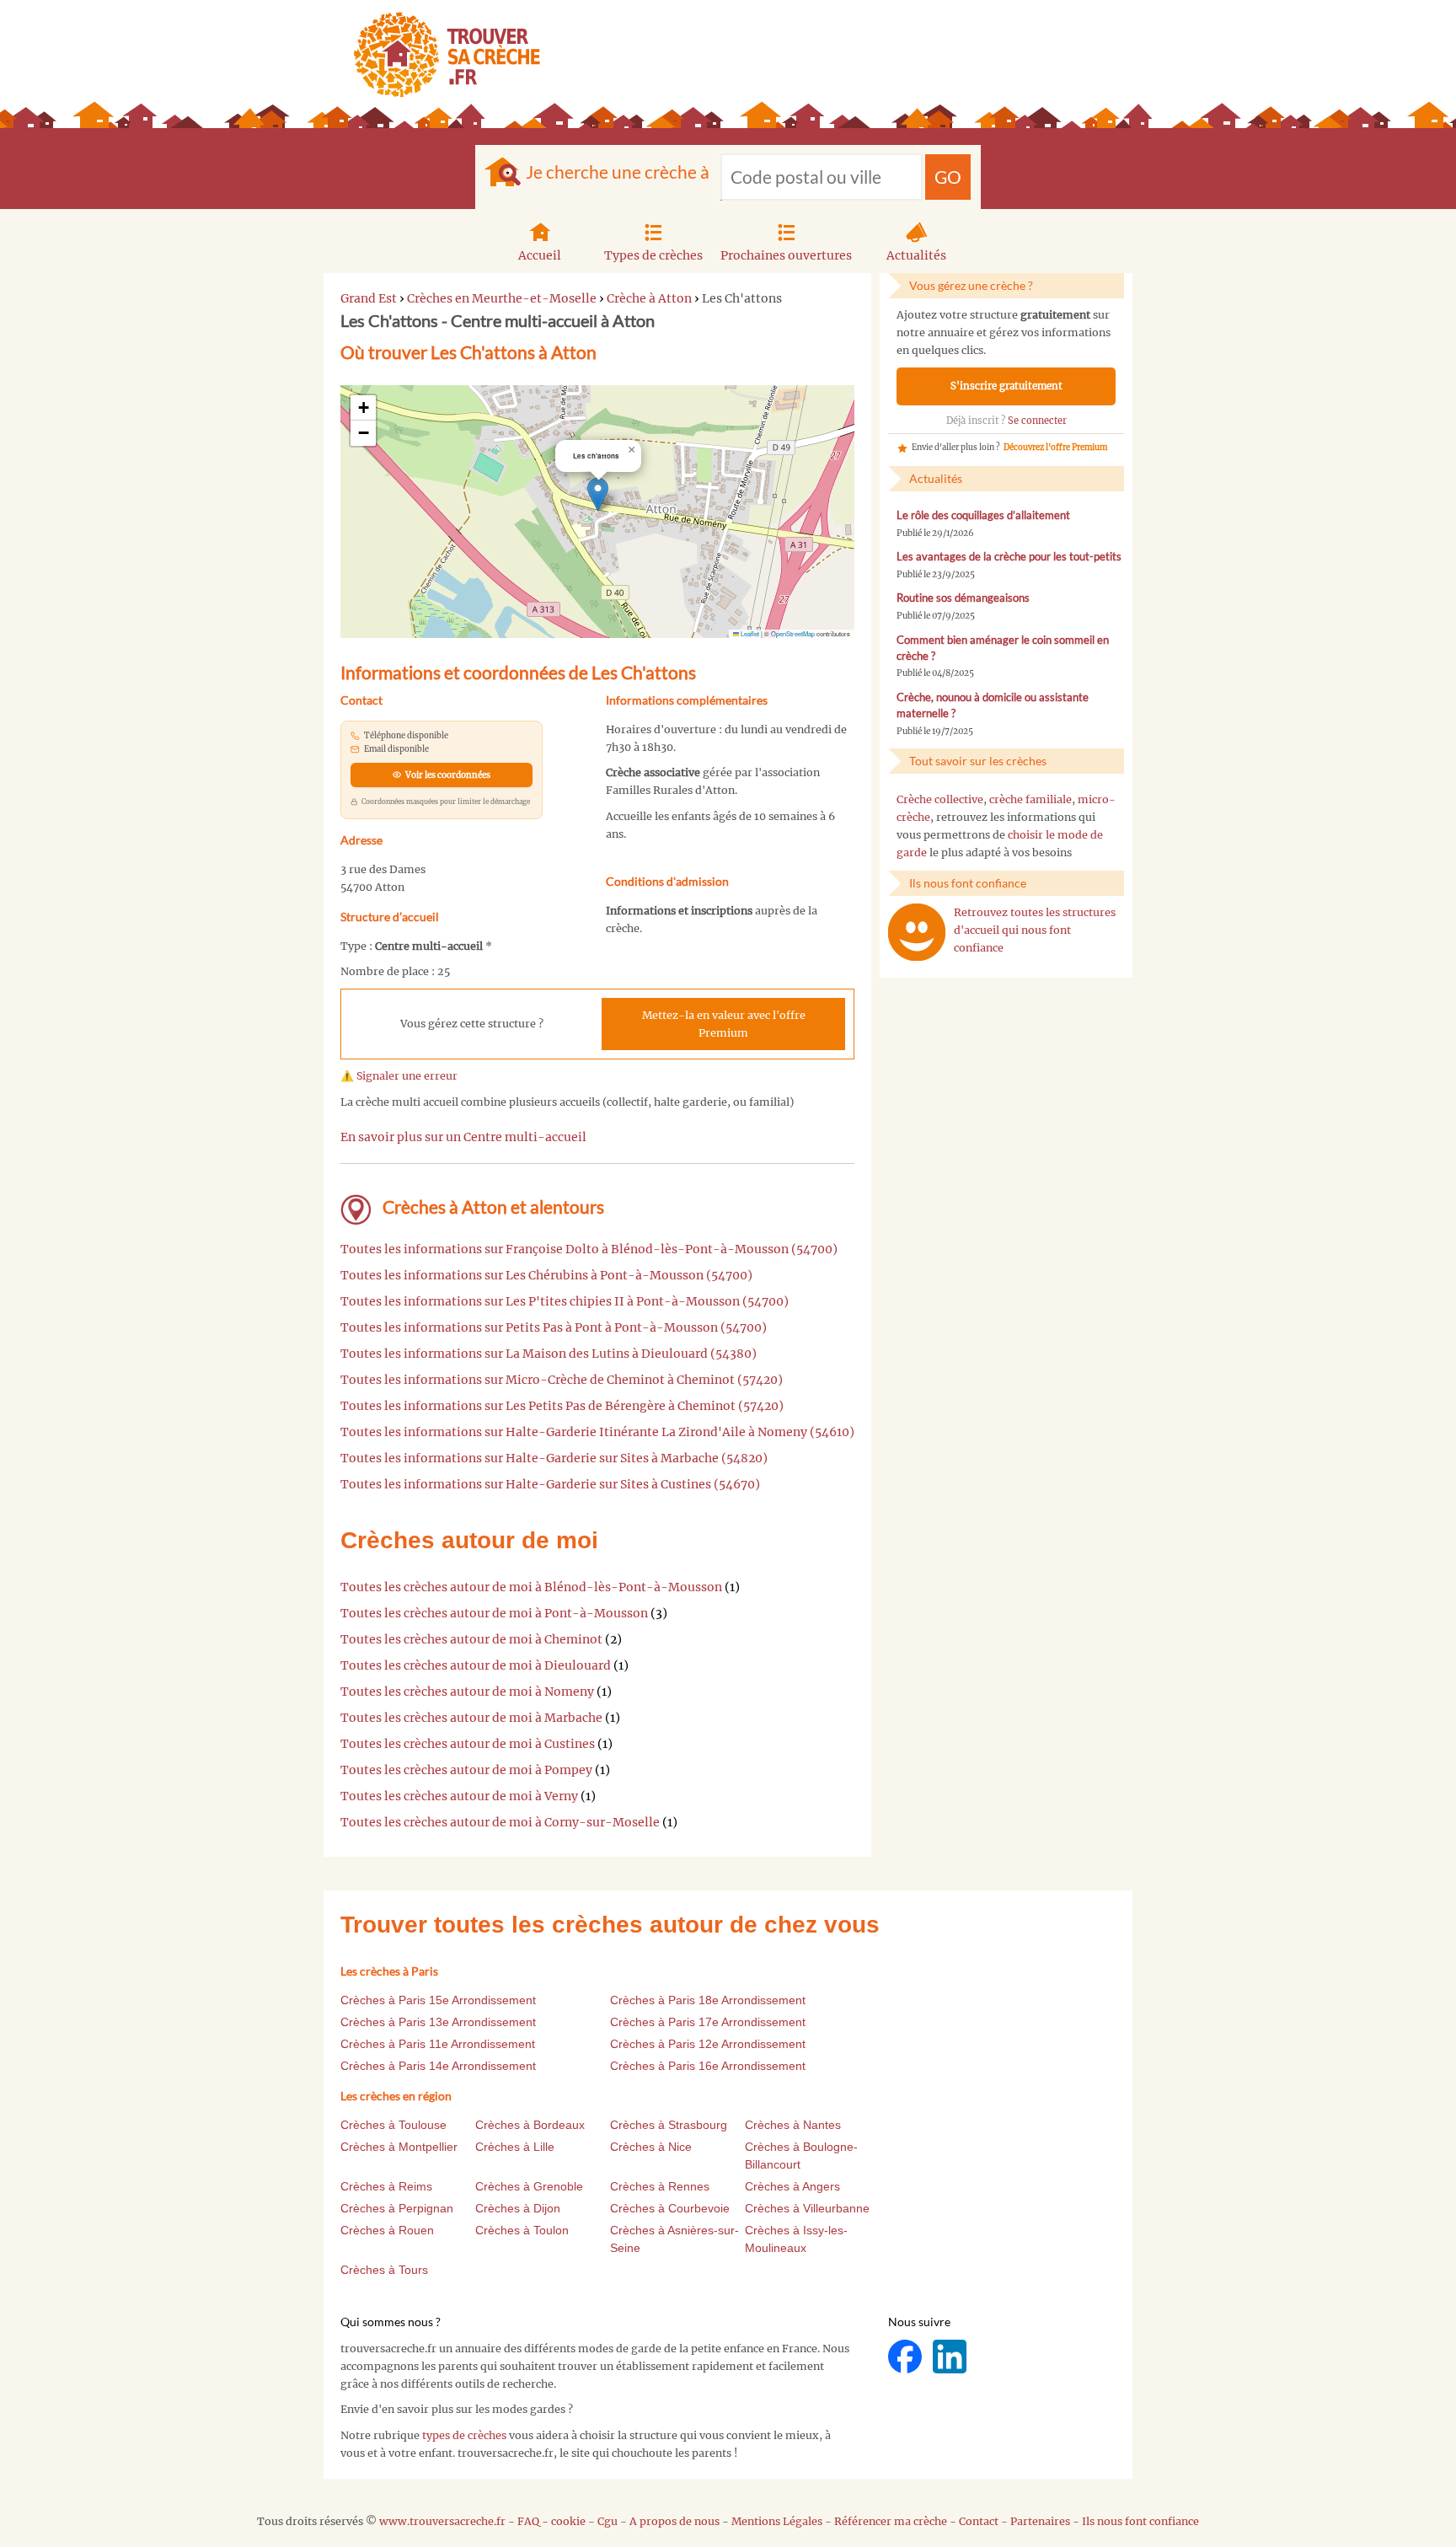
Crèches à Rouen (387, 2230)
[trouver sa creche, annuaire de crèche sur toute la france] (440, 54)
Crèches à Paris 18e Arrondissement (708, 2000)
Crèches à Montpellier (399, 2147)
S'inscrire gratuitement (1006, 386)
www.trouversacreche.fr (442, 2521)
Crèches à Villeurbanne (807, 2208)
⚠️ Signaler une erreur (399, 1076)
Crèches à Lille (515, 2147)
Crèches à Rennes (660, 2186)
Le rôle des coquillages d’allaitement (983, 515)
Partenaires (1040, 2521)
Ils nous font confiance (1140, 2521)
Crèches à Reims (386, 2186)
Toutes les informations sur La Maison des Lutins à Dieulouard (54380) (549, 1354)
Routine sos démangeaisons (963, 598)
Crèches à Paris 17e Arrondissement (708, 2022)
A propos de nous (674, 2521)
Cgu (608, 2521)
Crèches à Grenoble (529, 2186)
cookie (568, 2521)
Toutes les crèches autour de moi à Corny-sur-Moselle (500, 1822)
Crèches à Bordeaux (530, 2125)
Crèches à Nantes (793, 2125)
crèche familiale (1030, 799)
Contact (979, 2521)
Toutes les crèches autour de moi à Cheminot (471, 1639)
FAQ (528, 2521)
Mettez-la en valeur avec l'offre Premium (724, 1024)
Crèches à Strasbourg (669, 2125)
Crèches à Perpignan (397, 2208)
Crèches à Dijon (518, 2208)
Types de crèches (653, 255)
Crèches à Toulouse (393, 2125)
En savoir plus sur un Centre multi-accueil (463, 1137)
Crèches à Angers (792, 2186)
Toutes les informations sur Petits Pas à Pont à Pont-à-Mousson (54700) (554, 1327)
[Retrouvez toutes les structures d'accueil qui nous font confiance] (917, 932)
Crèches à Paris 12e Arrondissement (708, 2044)
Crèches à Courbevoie (670, 2208)
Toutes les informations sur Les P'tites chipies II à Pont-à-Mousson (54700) (565, 1301)
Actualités (916, 255)
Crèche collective (940, 799)
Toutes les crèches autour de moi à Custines (468, 1744)
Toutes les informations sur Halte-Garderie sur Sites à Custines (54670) (550, 1484)
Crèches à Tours (384, 2270)
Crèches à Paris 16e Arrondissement (708, 2066)
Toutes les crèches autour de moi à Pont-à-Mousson (494, 1613)
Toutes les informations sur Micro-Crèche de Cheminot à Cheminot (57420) (562, 1380)
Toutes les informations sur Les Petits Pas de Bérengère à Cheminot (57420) (562, 1406)
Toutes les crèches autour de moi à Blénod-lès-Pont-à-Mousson (531, 1587)
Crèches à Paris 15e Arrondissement (438, 2000)
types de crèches (464, 2435)
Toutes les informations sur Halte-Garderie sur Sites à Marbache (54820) (554, 1458)
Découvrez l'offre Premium (1055, 448)
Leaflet (749, 633)
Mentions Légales (777, 2521)
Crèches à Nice (651, 2147)
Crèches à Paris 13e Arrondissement (438, 2022)
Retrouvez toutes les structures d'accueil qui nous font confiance (1035, 930)
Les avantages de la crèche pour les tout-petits (1009, 557)
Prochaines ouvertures (786, 255)
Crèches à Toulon (522, 2230)
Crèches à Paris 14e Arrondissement (438, 2066)
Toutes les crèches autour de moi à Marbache (471, 1718)
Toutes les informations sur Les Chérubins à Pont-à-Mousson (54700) (546, 1275)
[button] (598, 494)
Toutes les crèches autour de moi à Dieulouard (476, 1665)
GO (948, 177)
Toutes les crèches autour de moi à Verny (459, 1796)
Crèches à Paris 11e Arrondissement (438, 2044)
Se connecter (1037, 421)
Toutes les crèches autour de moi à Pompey (466, 1770)
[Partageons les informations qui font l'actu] (906, 2355)
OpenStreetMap (793, 633)
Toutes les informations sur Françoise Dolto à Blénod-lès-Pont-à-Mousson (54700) (589, 1249)
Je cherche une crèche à (618, 172)
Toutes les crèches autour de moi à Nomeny (467, 1692)
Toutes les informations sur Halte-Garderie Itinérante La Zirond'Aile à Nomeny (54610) (597, 1432)
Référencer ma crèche (891, 2521)
